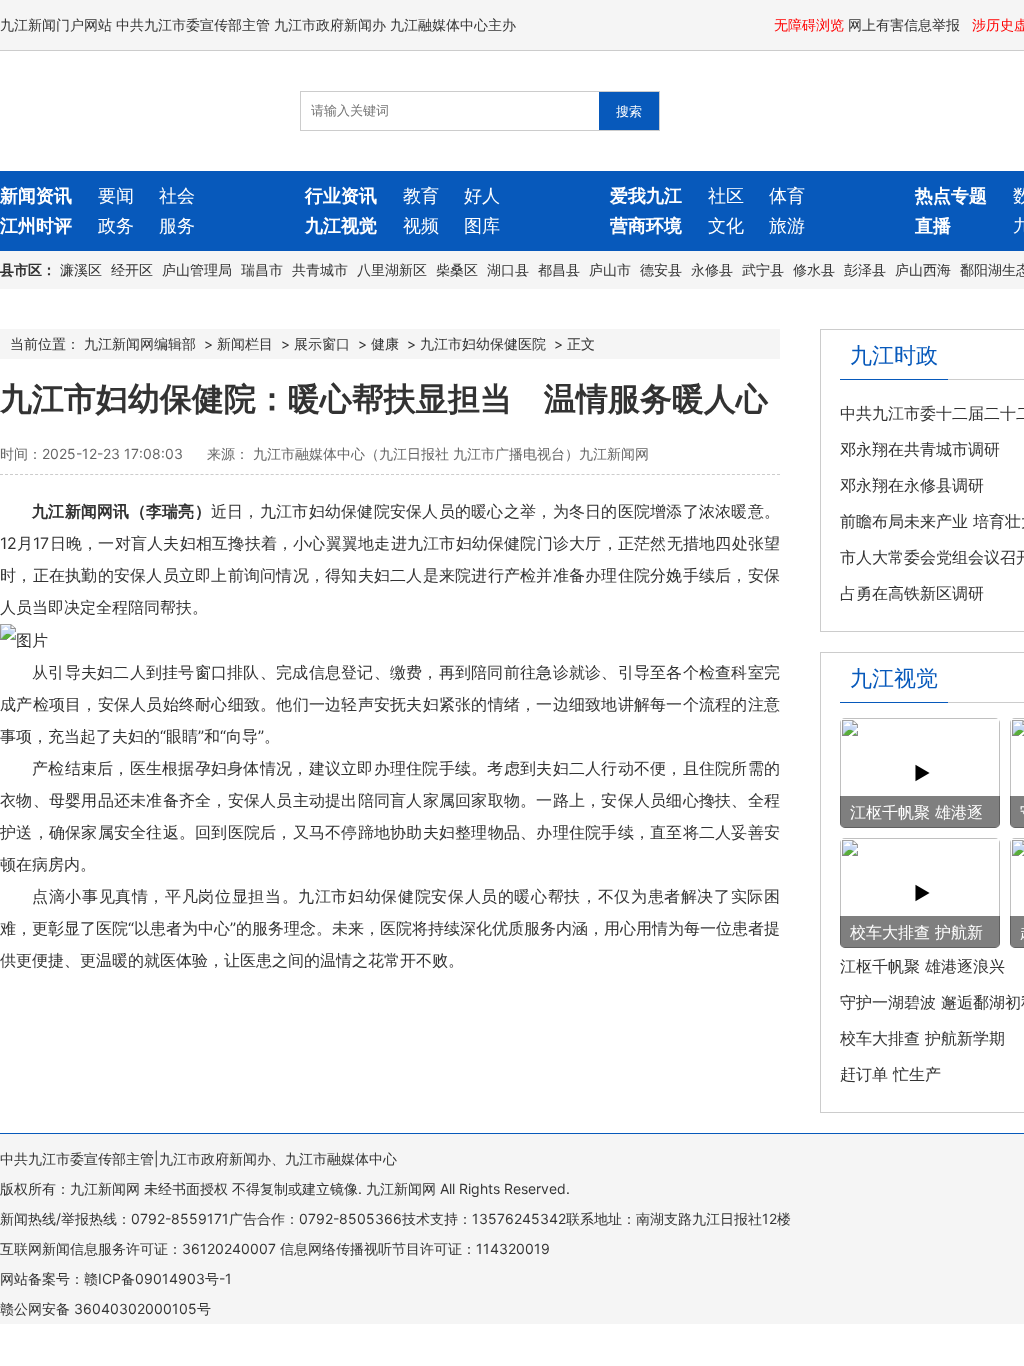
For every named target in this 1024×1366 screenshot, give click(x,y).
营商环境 (646, 225)
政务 (116, 225)
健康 (385, 343)
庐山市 (610, 269)
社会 (177, 195)
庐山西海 (923, 269)
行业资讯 (341, 195)
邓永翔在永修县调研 (912, 485)
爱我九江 (646, 195)
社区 (726, 195)
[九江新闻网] (115, 111)
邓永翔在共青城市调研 (920, 449)
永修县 (712, 269)
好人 (482, 195)
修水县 (814, 269)
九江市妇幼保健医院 (483, 343)
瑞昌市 (262, 269)
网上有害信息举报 (906, 24)
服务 (177, 225)
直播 (933, 225)
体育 (787, 195)
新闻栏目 (245, 343)
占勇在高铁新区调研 (912, 593)
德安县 (661, 269)
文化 (726, 225)
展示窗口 (322, 343)
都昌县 (559, 269)
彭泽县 (865, 269)
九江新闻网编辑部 (140, 343)
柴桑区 (457, 269)
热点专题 (951, 195)
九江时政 (894, 355)
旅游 (787, 225)
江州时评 (36, 225)
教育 (421, 195)
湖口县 (508, 269)
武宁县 (763, 269)
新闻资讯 (36, 195)
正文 (581, 343)
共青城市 (320, 269)
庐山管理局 (197, 269)
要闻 (116, 195)
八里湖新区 (392, 269)
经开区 (132, 269)
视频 (421, 225)
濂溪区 (81, 269)
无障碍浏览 (809, 24)
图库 (482, 225)
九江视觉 (341, 225)
